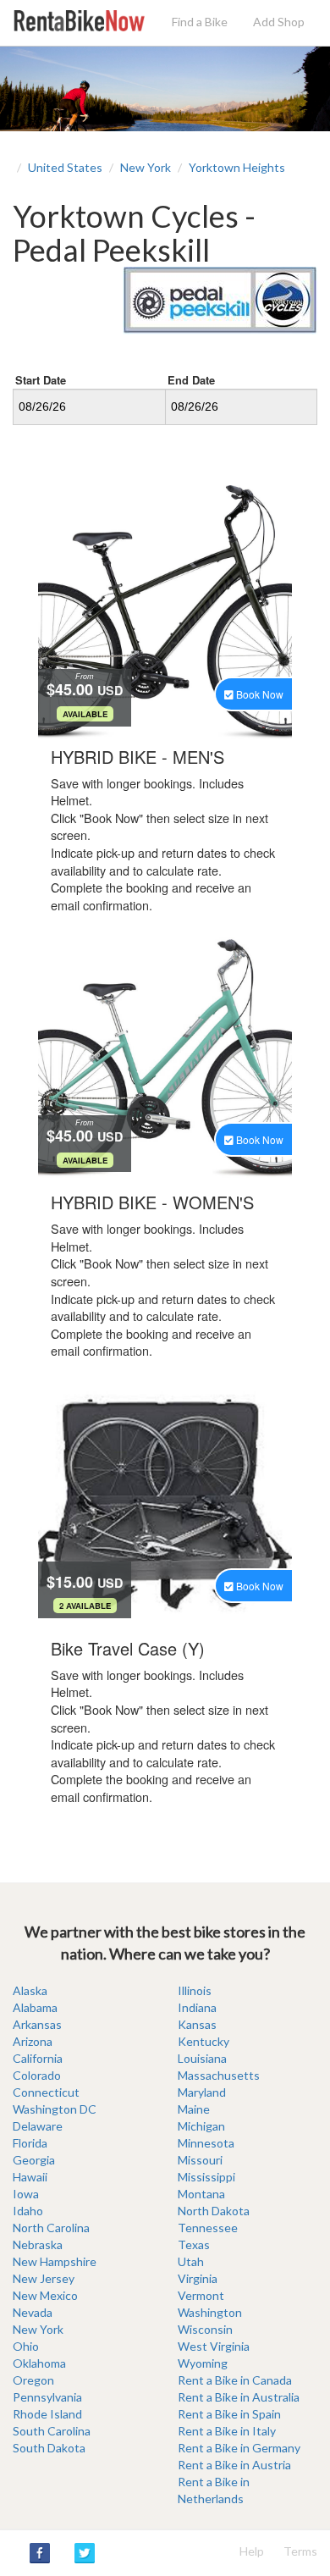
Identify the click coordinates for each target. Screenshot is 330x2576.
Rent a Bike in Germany (239, 2448)
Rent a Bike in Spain (229, 2414)
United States (65, 167)
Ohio (26, 2346)
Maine (194, 2109)
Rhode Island (47, 2414)
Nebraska (38, 2244)
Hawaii (30, 2177)
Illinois (195, 1990)
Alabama (35, 2007)
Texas (194, 2244)
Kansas (197, 2024)
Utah (191, 2261)
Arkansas (37, 2024)
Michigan (201, 2126)
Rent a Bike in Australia (239, 2397)
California (38, 2058)
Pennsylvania (47, 2397)
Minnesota (206, 2143)
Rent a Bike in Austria (234, 2465)
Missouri (200, 2160)
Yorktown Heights (237, 167)
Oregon (33, 2380)
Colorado (37, 2075)
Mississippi (206, 2177)
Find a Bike (200, 22)
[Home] (79, 19)
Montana (201, 2194)
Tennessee (208, 2228)
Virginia (198, 2278)
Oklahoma (39, 2363)
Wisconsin (205, 2329)
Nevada (33, 2312)
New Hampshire (55, 2261)
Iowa (26, 2194)
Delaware (38, 2126)
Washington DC (55, 2109)
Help (252, 2551)
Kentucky (203, 2041)
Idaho (28, 2211)
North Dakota (214, 2211)
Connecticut (46, 2092)
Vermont (201, 2295)
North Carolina (51, 2228)
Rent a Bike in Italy (227, 2431)
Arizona (33, 2041)
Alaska (30, 1990)
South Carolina (52, 2431)
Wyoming (203, 2363)
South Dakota (49, 2448)
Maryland (202, 2092)
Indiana (197, 2007)
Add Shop (279, 22)
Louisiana (202, 2058)
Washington (210, 2312)
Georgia (34, 2160)
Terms (300, 2551)
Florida (30, 2143)
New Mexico (45, 2295)
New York (146, 167)
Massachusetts (219, 2075)
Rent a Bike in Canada (235, 2380)
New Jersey (44, 2278)
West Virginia (214, 2346)
